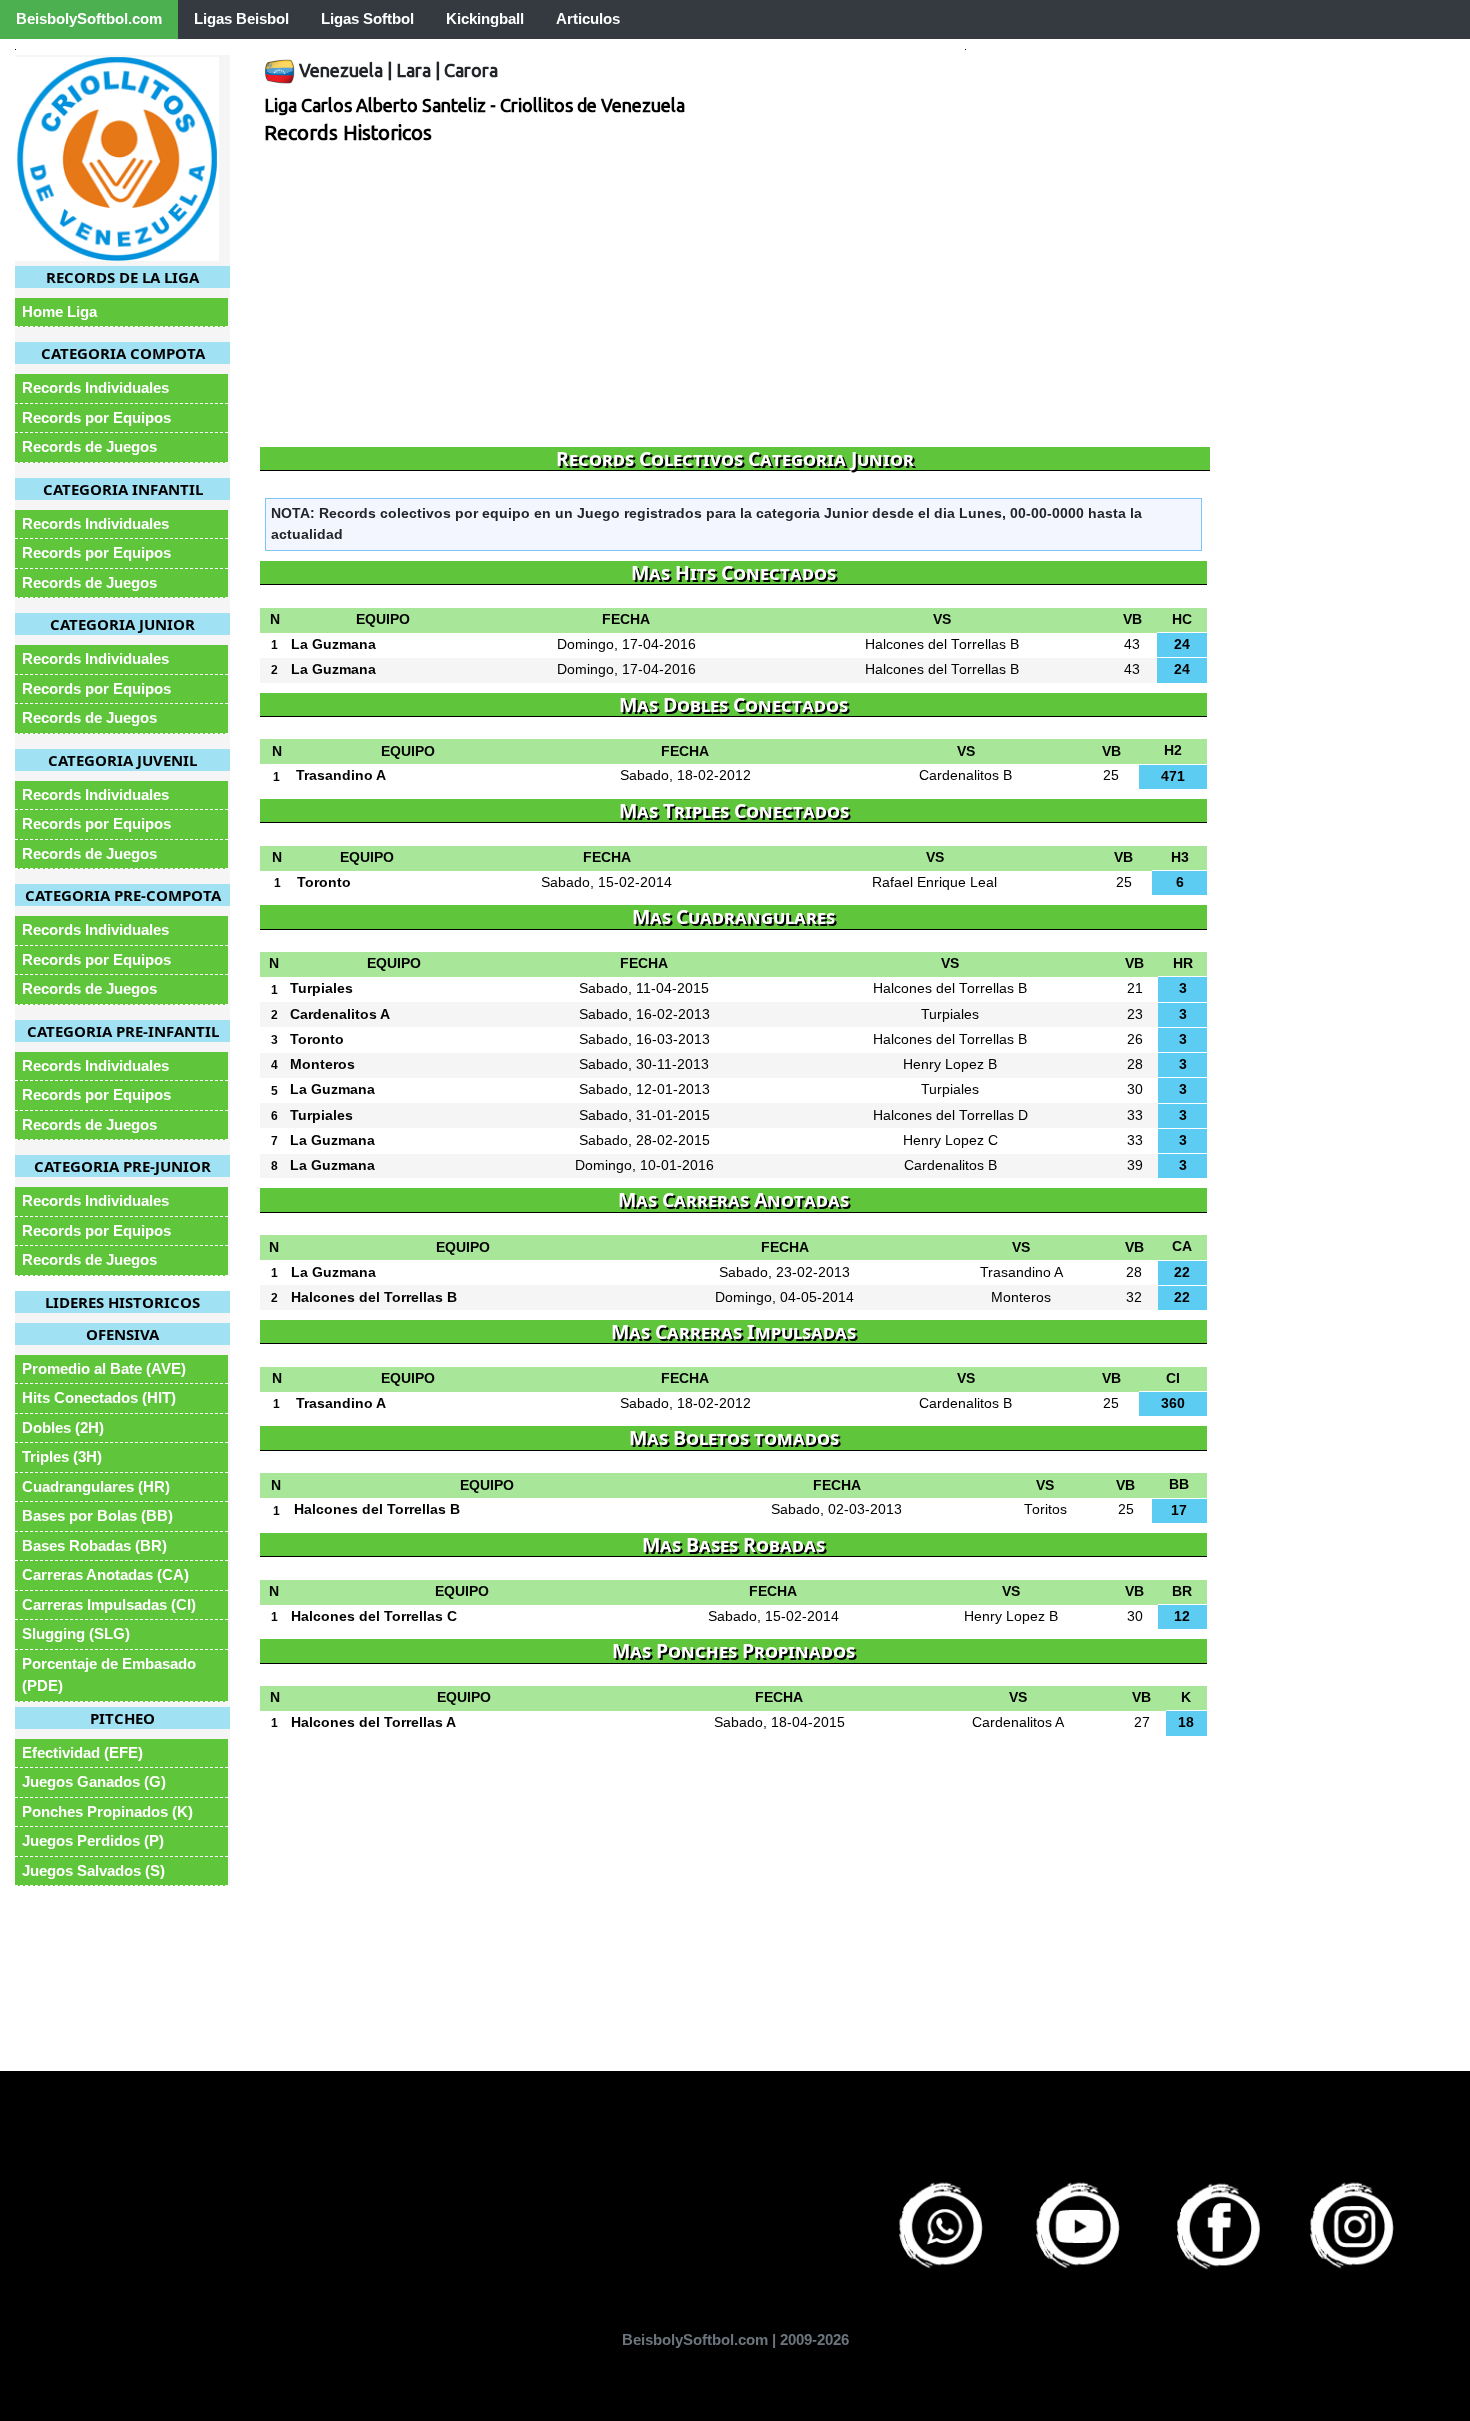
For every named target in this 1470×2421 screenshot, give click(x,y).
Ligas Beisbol (241, 18)
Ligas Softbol (367, 18)
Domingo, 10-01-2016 (644, 1165)
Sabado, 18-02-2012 (685, 775)
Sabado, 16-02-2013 (644, 1014)
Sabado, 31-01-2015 (644, 1115)
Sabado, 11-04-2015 (644, 988)
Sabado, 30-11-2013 (644, 1064)
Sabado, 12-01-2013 (644, 1089)
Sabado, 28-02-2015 (644, 1140)
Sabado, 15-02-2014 (606, 882)
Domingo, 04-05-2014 (784, 1297)
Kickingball (485, 18)
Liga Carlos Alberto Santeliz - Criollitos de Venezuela (474, 105)
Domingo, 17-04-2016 (626, 644)
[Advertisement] (735, 297)
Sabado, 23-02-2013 (784, 1272)
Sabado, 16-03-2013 (644, 1039)
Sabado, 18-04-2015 (779, 1722)
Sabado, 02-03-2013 (836, 1509)
